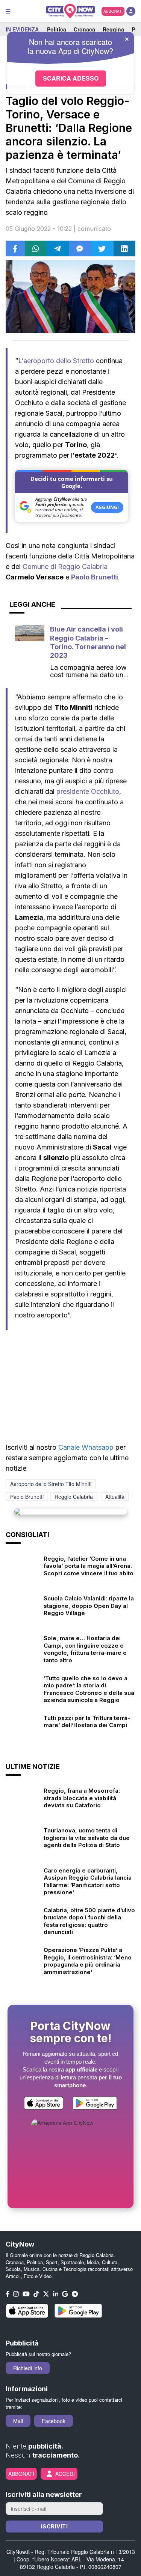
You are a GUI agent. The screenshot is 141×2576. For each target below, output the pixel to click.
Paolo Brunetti (95, 577)
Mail (18, 2421)
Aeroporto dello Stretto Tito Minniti (51, 1484)
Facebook (54, 2421)
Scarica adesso (71, 78)
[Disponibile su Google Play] (95, 2104)
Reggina (113, 29)
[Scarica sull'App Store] (44, 2104)
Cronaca (84, 29)
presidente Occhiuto (88, 791)
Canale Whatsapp (86, 1447)
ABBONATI (113, 11)
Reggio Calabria (74, 1497)
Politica (57, 29)
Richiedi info (28, 2368)
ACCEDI (65, 2474)
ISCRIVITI (55, 2526)
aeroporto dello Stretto (59, 361)
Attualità (115, 1497)
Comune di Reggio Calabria (65, 567)
